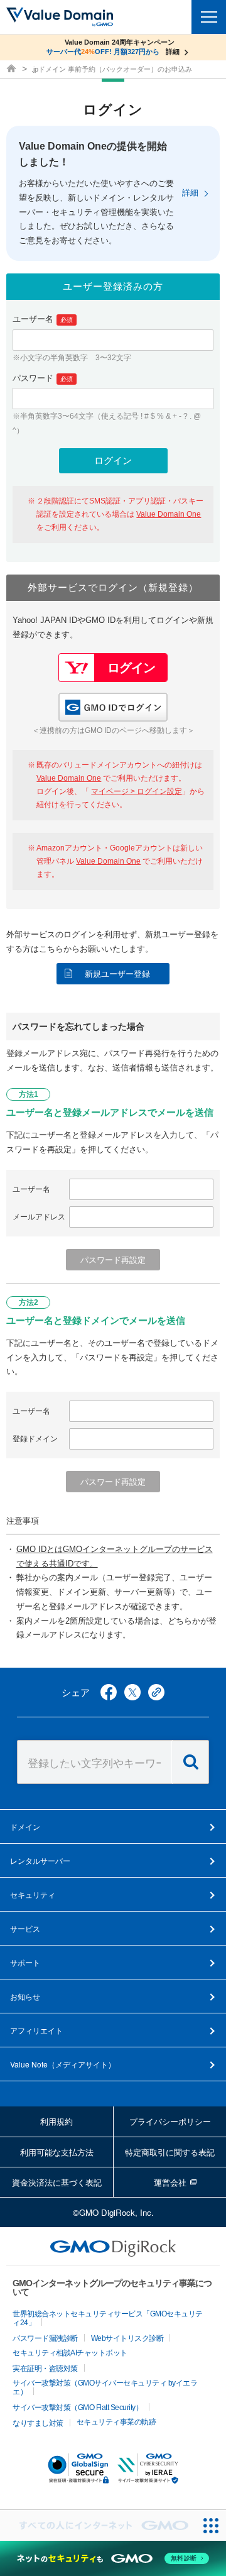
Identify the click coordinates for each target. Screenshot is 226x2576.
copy (156, 1692)
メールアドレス (39, 1217)
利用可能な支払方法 (57, 2152)
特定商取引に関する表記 (170, 2152)
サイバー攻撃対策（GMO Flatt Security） (78, 2408)
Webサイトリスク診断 (127, 2338)
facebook (109, 1692)
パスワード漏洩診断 (45, 2338)
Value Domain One (169, 514)
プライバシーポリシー (170, 2121)
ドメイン (25, 1826)
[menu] (209, 17)
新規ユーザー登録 (117, 974)
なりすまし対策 (38, 2423)
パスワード (43, 378)
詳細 (190, 193)
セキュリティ (33, 1894)
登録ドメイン (35, 1439)
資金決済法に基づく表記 (57, 2182)
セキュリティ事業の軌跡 (116, 2422)
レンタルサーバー (40, 1860)
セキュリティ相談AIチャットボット (70, 2353)
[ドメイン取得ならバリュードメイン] (13, 69)
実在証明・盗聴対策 (45, 2369)
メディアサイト (63, 2064)
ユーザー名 (43, 319)
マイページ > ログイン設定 (137, 791)
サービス (25, 1928)
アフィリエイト (36, 2030)
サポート (25, 1962)
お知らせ (25, 1996)
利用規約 (56, 2121)
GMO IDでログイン (113, 707)
